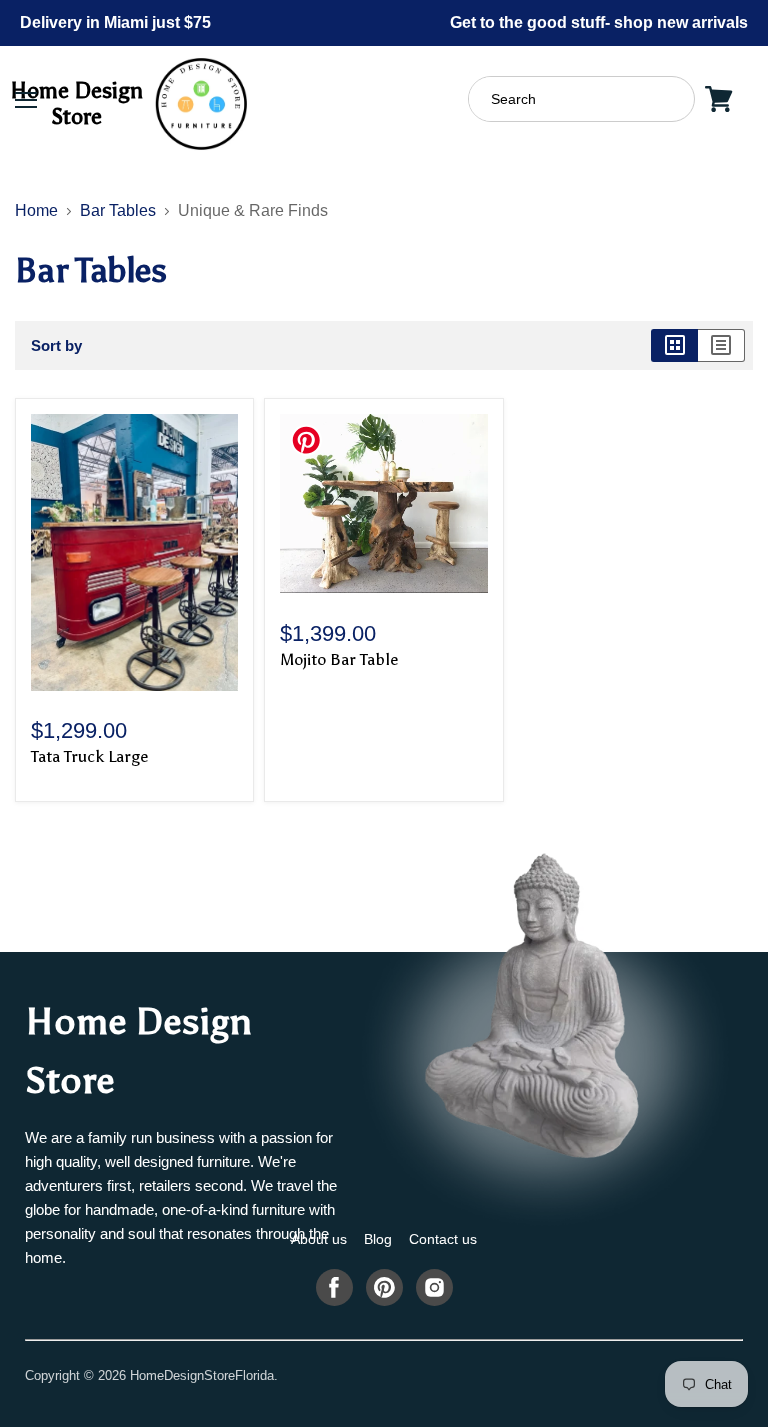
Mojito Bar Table (339, 659)
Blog (378, 1239)
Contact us (443, 1239)
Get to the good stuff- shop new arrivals (599, 22)
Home (36, 210)
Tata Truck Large (89, 756)
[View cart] (719, 99)
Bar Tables (118, 210)
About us (319, 1239)
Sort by (56, 345)
